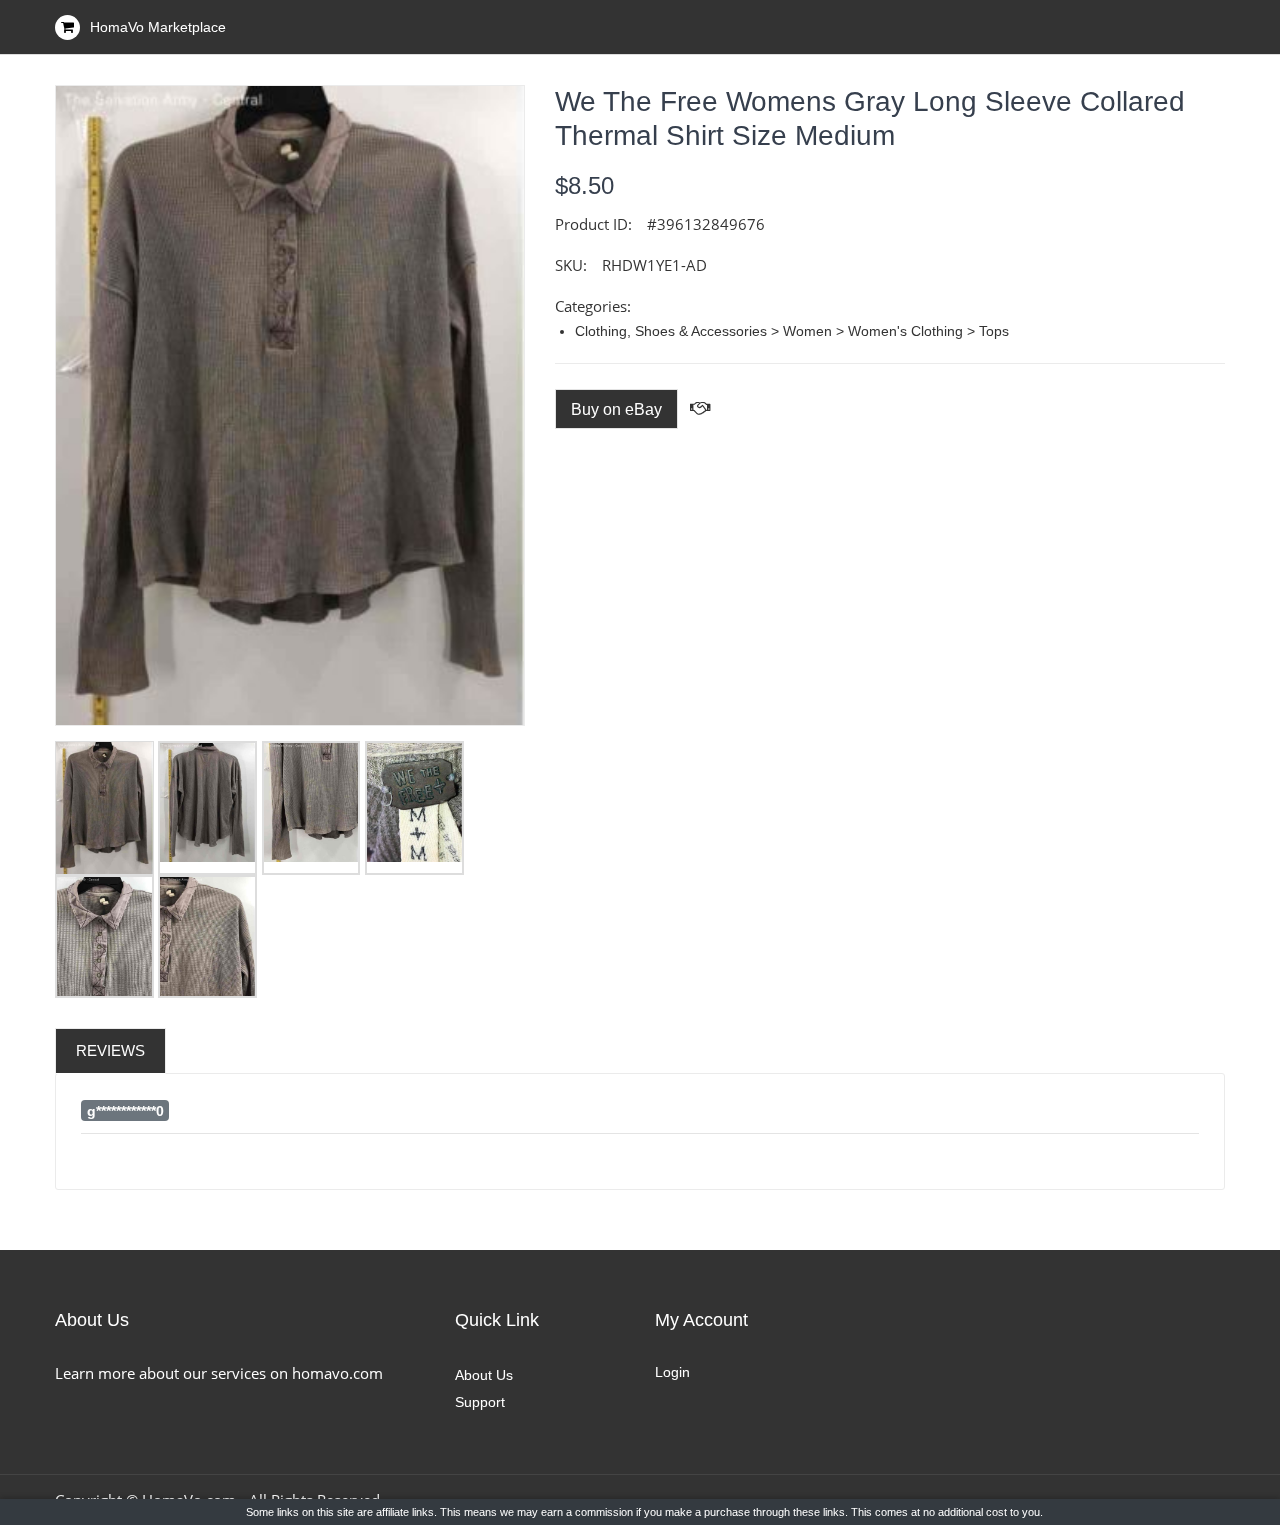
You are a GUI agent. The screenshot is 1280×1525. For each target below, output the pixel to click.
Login (672, 1372)
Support (480, 1402)
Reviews (110, 1050)
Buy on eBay (616, 409)
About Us (484, 1375)
